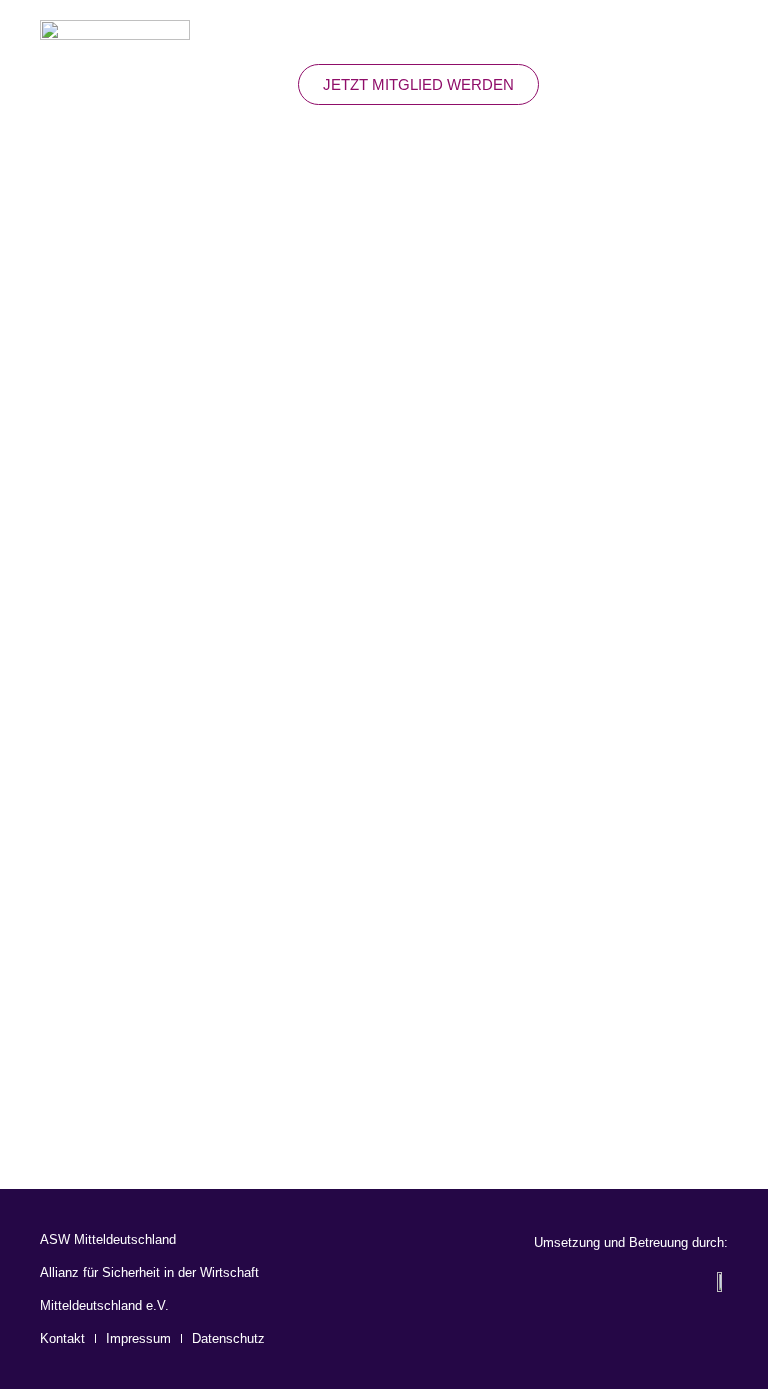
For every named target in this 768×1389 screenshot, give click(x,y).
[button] (714, 84)
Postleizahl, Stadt (123, 755)
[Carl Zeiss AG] (384, 264)
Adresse (79, 668)
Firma (67, 494)
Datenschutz (228, 1338)
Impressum (138, 1338)
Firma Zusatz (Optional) (153, 581)
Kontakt (62, 1338)
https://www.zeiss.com (139, 883)
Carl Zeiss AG (384, 388)
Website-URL (102, 841)
